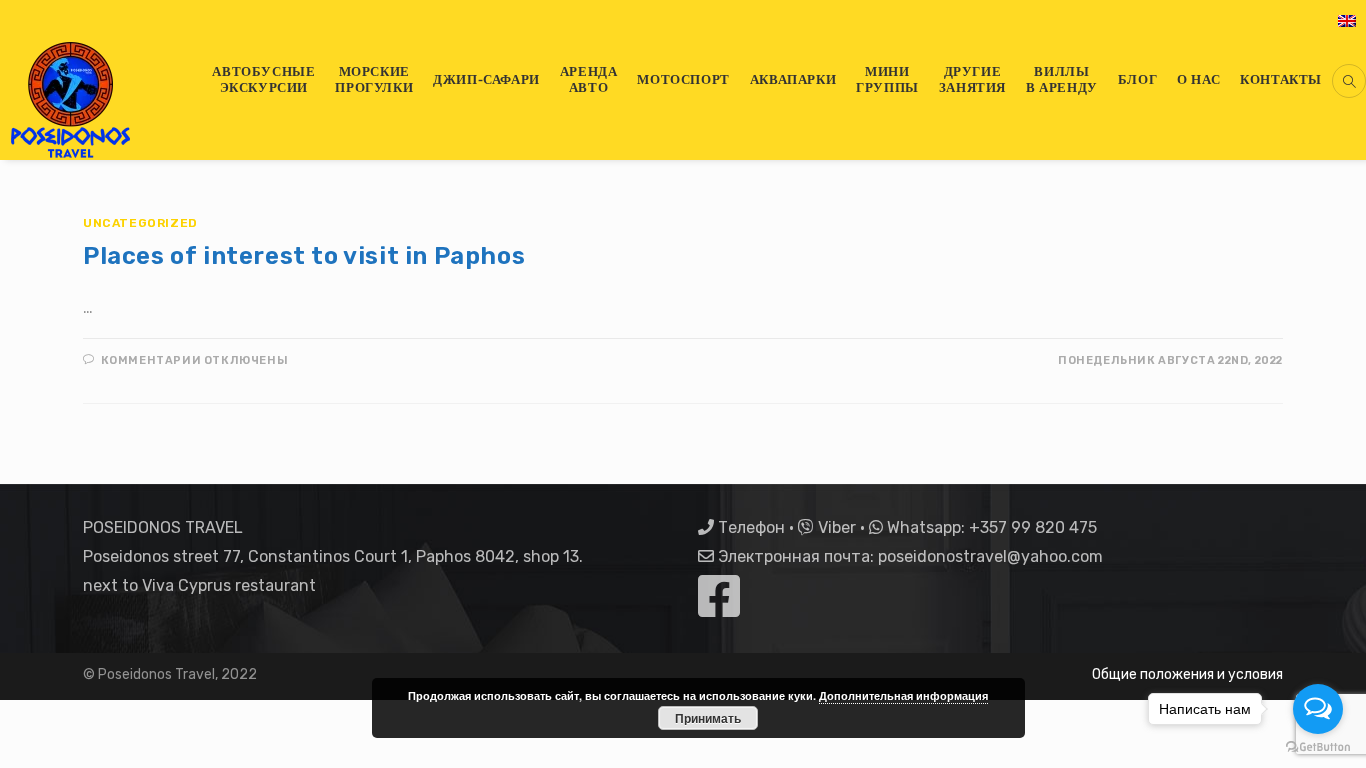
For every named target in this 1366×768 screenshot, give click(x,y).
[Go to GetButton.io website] (1318, 747)
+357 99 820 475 (1033, 527)
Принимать (708, 718)
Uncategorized (140, 223)
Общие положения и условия (1187, 674)
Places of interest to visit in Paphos (304, 256)
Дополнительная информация (903, 695)
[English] (1347, 20)
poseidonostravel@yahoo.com (990, 556)
